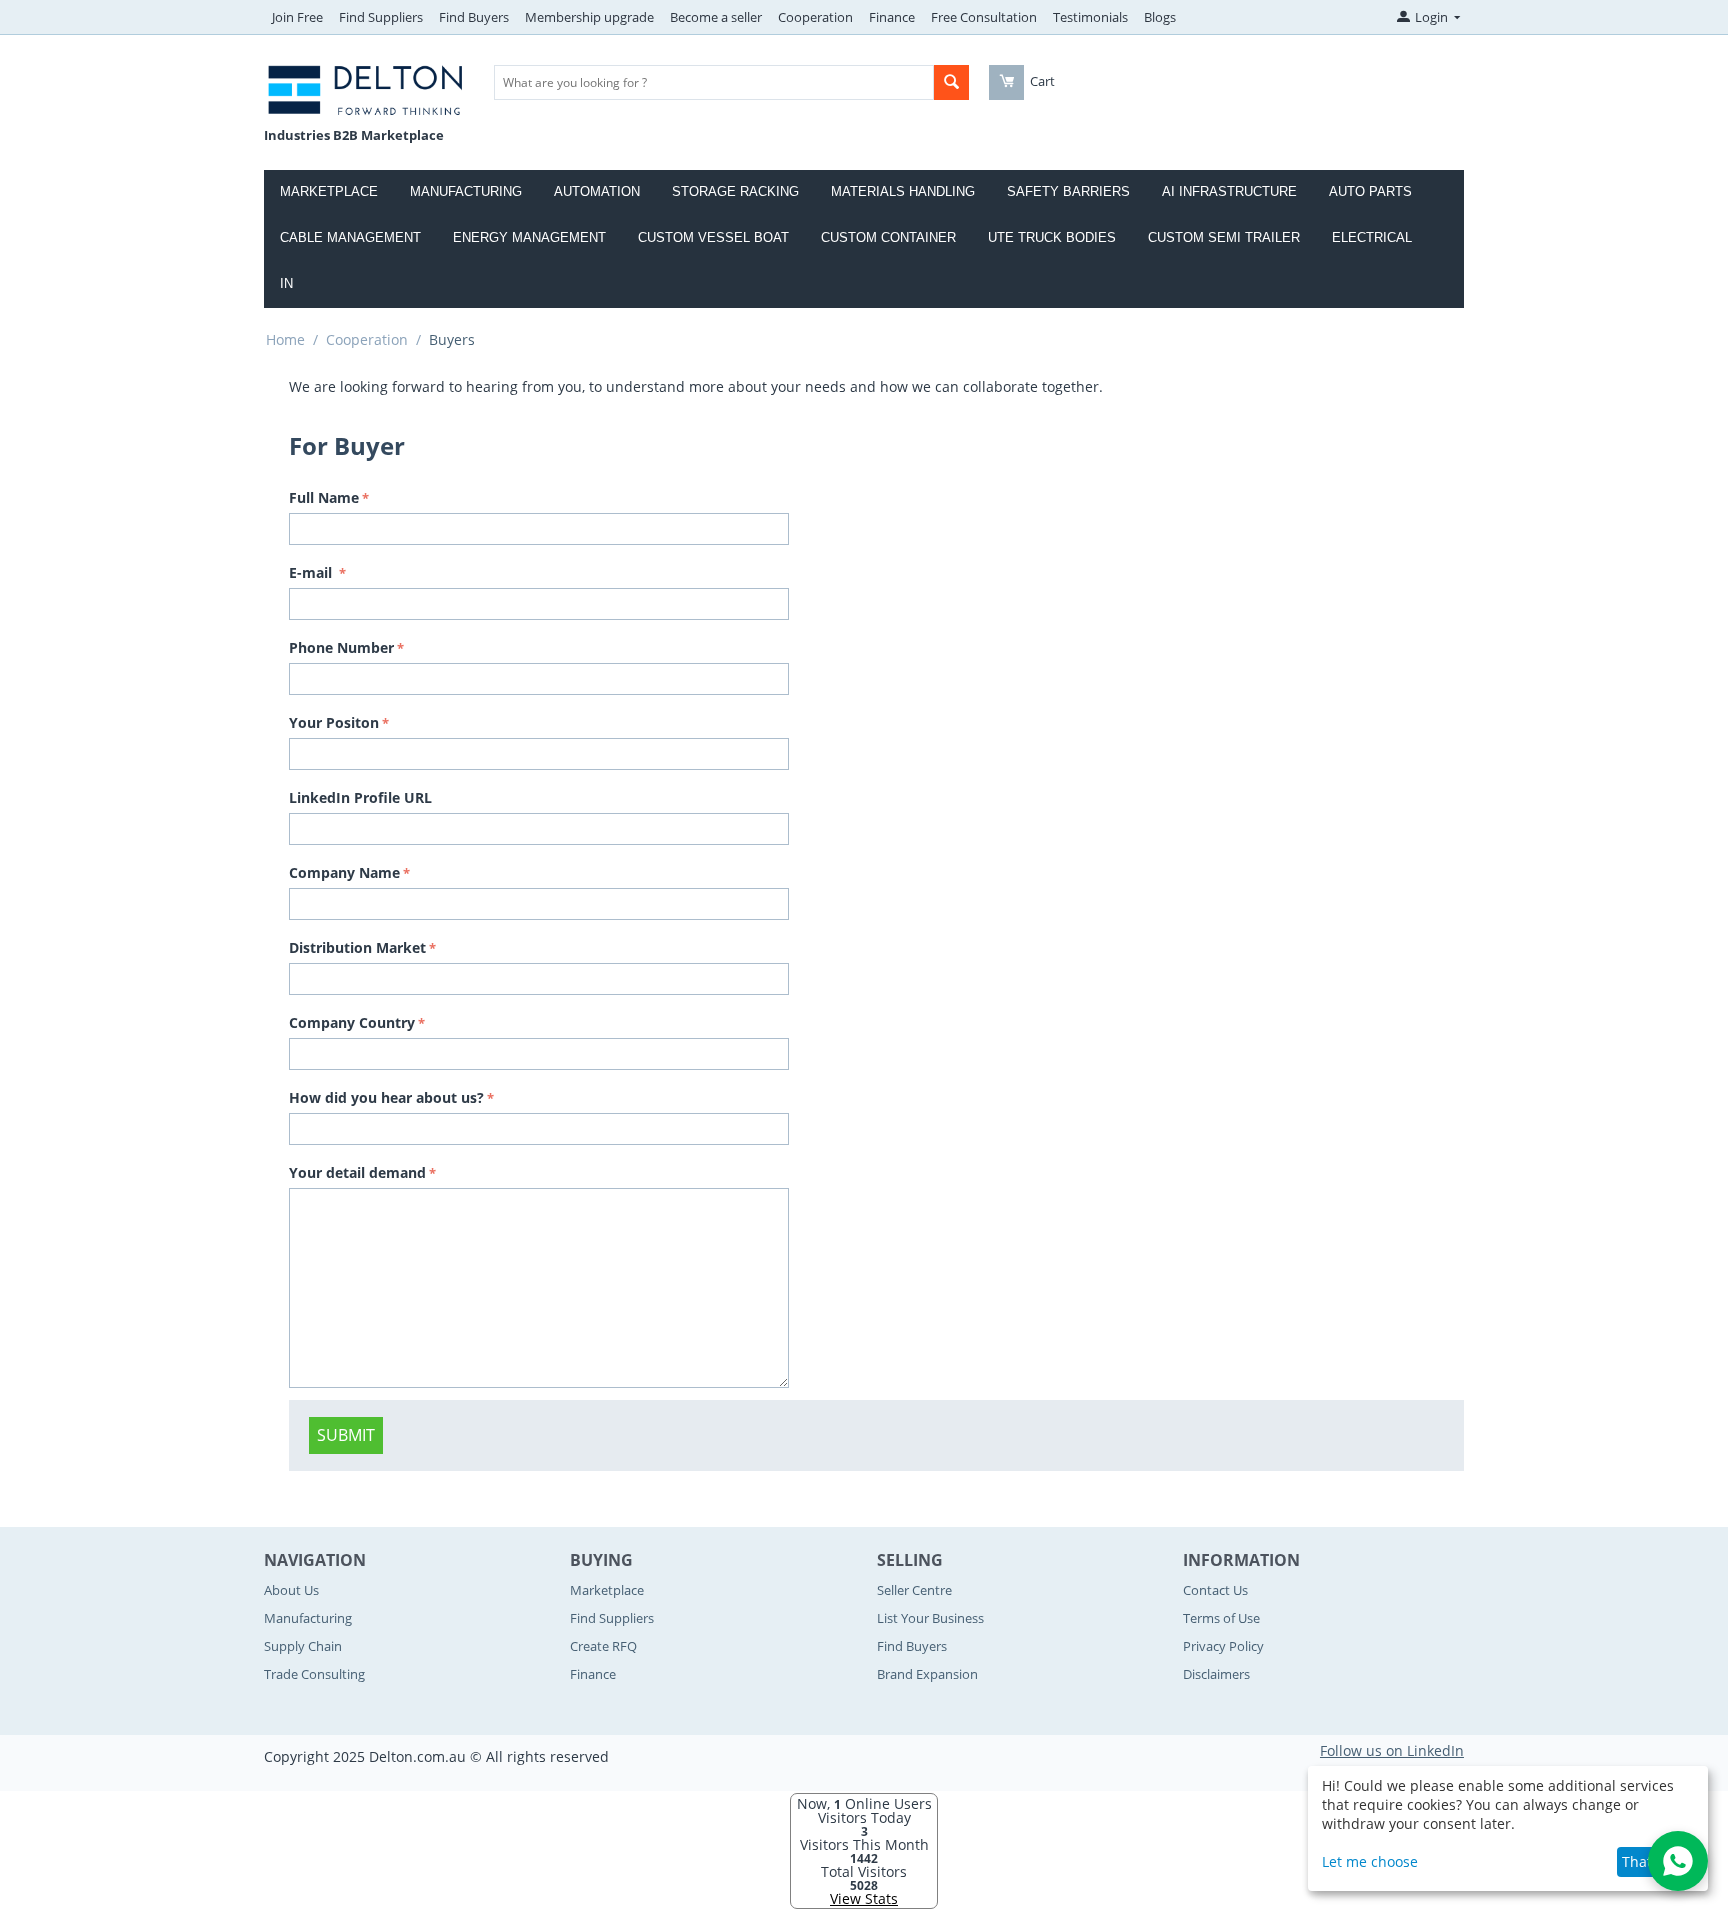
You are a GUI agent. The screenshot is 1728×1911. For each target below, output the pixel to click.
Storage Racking (735, 191)
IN (286, 283)
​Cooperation (367, 339)
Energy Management (529, 237)
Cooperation (815, 17)
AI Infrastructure (1229, 191)
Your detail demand (357, 1172)
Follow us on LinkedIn (1392, 1750)
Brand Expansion (927, 1674)
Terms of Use (1221, 1618)
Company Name (344, 872)
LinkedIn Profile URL (360, 797)
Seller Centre (914, 1590)
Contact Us (1215, 1590)
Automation (597, 191)
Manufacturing (466, 191)
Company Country (352, 1022)
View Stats (864, 1898)
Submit (346, 1435)
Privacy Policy (1223, 1646)
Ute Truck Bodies (1052, 237)
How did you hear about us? (386, 1097)
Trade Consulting (314, 1674)
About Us (291, 1590)
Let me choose (1370, 1861)
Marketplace (329, 191)
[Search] (951, 82)
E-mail (312, 572)
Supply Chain (303, 1646)
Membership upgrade (589, 17)
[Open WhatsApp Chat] (1678, 1861)
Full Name (324, 497)
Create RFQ (603, 1646)
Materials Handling (903, 191)
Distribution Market (357, 947)
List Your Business (930, 1618)
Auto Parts (1370, 191)
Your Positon (334, 722)
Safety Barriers (1068, 191)
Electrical (1372, 237)
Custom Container (888, 237)
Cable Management (350, 237)
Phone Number (341, 647)
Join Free (297, 17)
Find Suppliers (381, 17)
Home (285, 339)
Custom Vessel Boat (713, 237)
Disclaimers (1216, 1674)
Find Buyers (474, 17)
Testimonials (1090, 17)
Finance (892, 17)
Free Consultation (984, 17)
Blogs (1160, 17)
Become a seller (716, 17)
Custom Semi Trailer (1224, 237)
